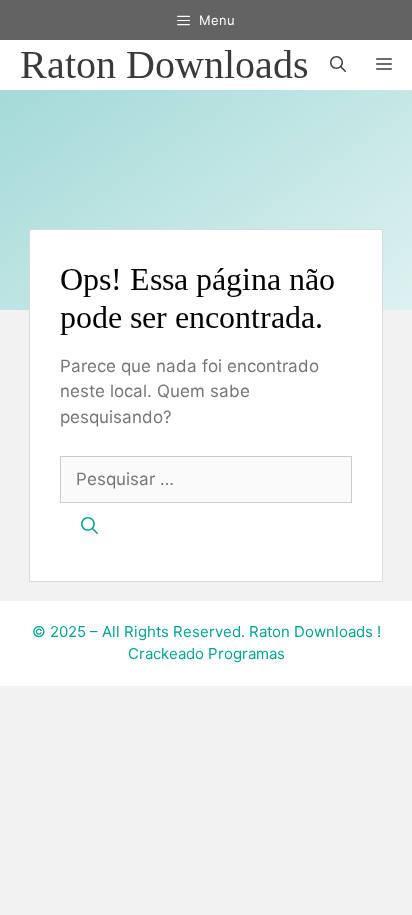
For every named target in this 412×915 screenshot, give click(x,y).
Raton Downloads (164, 64)
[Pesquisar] (89, 527)
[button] (338, 65)
